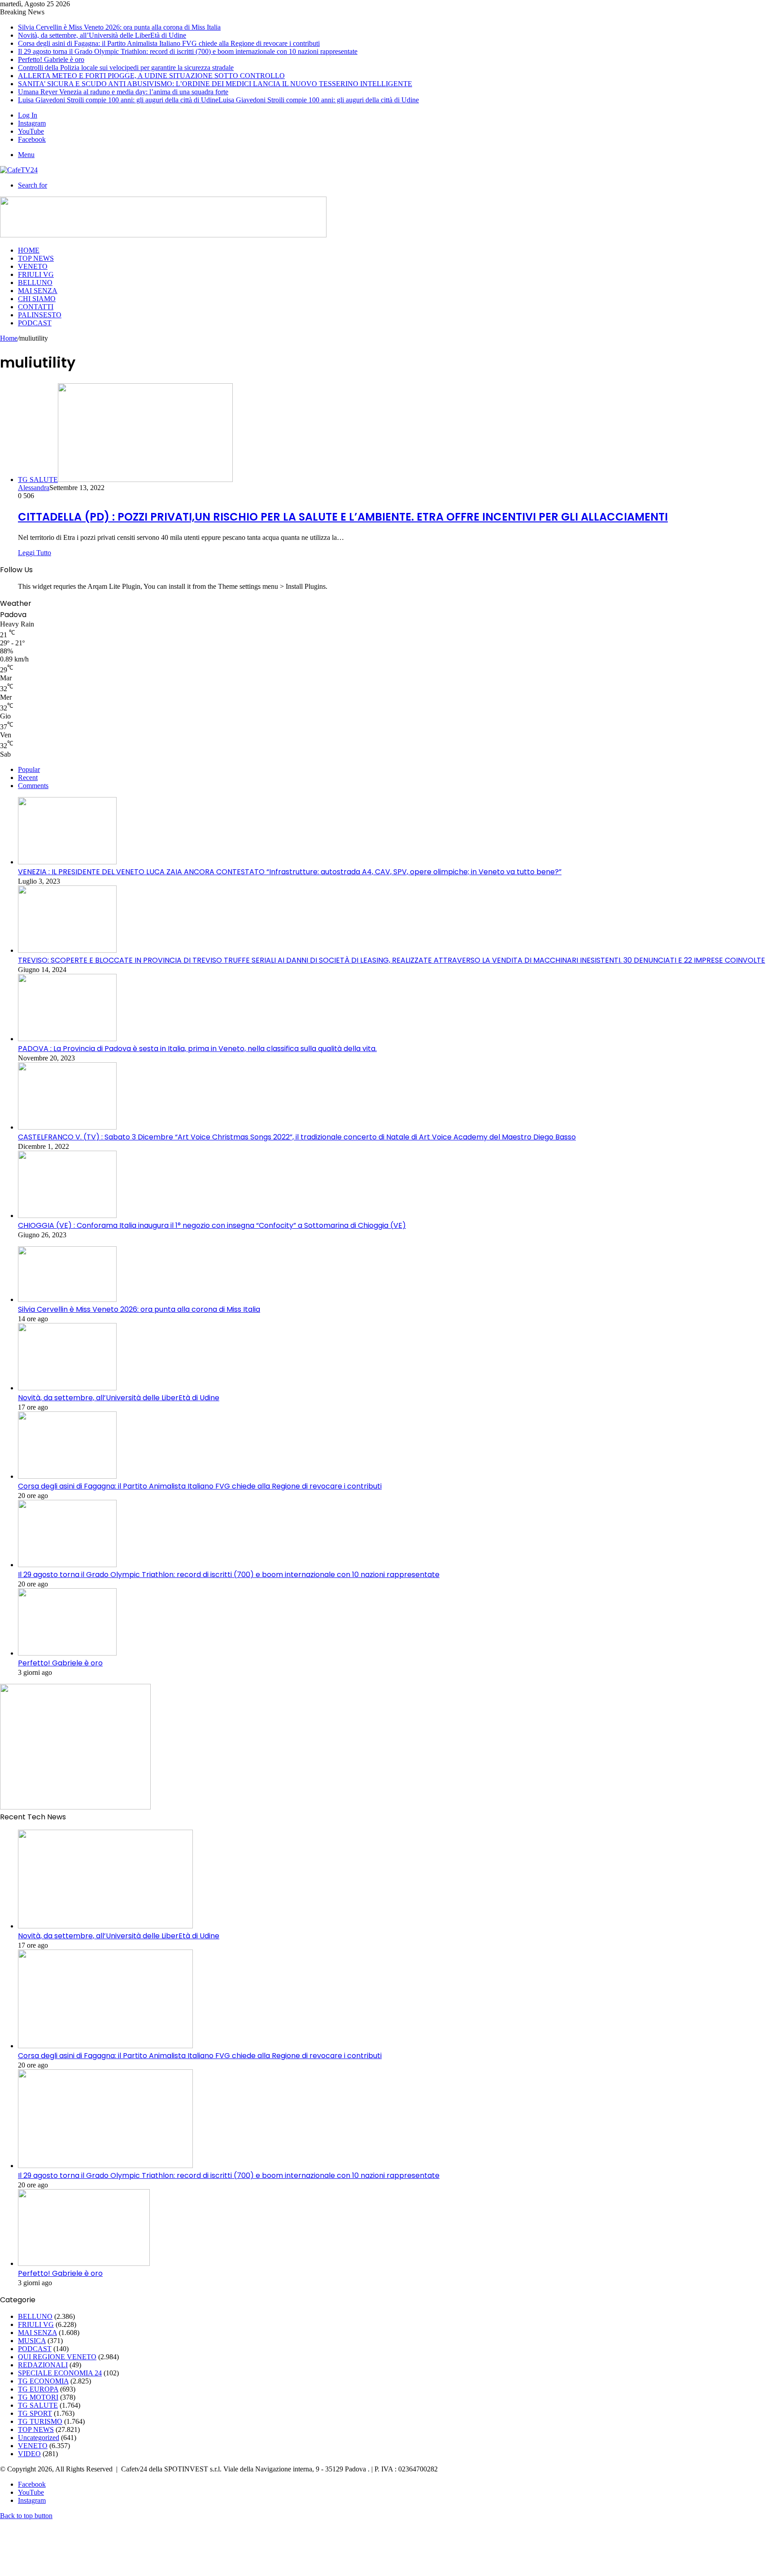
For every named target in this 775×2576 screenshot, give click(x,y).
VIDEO (29, 2454)
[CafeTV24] (19, 170)
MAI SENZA (38, 291)
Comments (33, 786)
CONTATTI (36, 307)
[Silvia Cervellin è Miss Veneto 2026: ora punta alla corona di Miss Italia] (67, 1299)
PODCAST (35, 323)
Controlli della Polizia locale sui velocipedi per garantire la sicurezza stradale (126, 68)
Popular (29, 769)
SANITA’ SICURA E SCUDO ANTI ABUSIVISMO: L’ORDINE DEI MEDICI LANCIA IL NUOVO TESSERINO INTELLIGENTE (215, 84)
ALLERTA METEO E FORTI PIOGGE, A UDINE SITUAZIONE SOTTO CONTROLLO (151, 76)
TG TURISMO (40, 2421)
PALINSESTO (40, 315)
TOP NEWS (36, 258)
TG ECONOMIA (43, 2381)
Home (9, 338)
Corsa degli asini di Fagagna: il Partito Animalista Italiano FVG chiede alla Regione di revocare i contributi (169, 43)
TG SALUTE (38, 2405)
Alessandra (34, 488)
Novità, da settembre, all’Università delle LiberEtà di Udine (102, 35)
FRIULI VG (36, 274)
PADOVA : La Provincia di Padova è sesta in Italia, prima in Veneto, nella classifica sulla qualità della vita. (197, 1049)
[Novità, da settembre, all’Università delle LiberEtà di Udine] (67, 1388)
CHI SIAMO (37, 299)
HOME (29, 250)
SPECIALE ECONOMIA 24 (60, 2373)
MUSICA (32, 2341)
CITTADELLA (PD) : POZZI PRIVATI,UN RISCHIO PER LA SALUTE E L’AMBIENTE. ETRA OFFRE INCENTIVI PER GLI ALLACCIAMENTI (343, 517)
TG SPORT (35, 2413)
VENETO (33, 266)
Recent (28, 778)
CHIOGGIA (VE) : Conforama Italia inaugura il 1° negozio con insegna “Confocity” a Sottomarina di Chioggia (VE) (212, 1225)
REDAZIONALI (43, 2365)
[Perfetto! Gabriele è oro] (67, 1653)
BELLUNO (35, 283)
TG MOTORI (38, 2397)
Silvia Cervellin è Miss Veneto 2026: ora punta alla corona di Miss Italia (119, 27)
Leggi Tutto (35, 553)
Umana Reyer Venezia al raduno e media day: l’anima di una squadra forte (123, 92)
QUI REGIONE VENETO (57, 2357)
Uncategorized (39, 2438)
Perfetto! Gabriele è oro (51, 59)
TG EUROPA (38, 2389)
